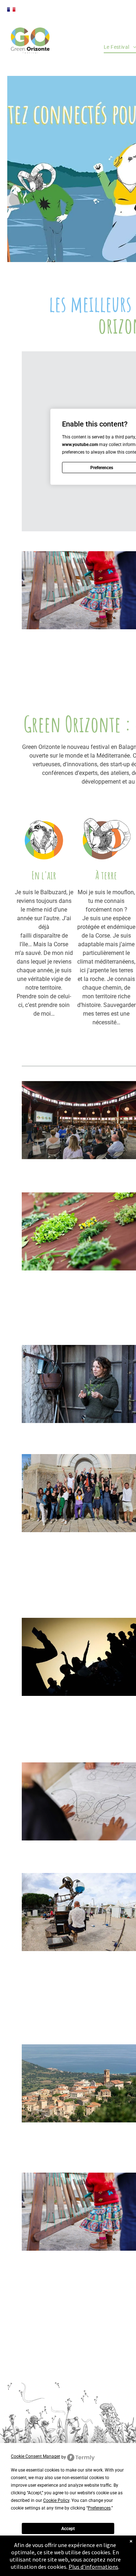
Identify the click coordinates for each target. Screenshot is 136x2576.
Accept (68, 2529)
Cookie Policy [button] (56, 2500)
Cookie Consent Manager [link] (36, 2456)
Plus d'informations (93, 2567)
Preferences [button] (99, 2508)
